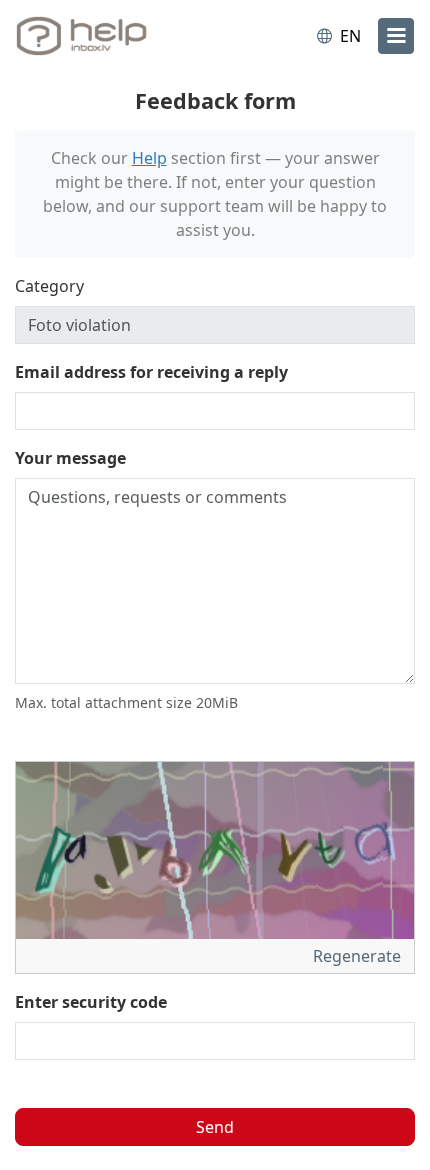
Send (215, 1127)
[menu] (396, 36)
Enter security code (91, 1002)
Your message (70, 458)
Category (49, 286)
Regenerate (359, 956)
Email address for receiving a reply (151, 372)
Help (149, 158)
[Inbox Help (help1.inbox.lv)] (98, 36)
